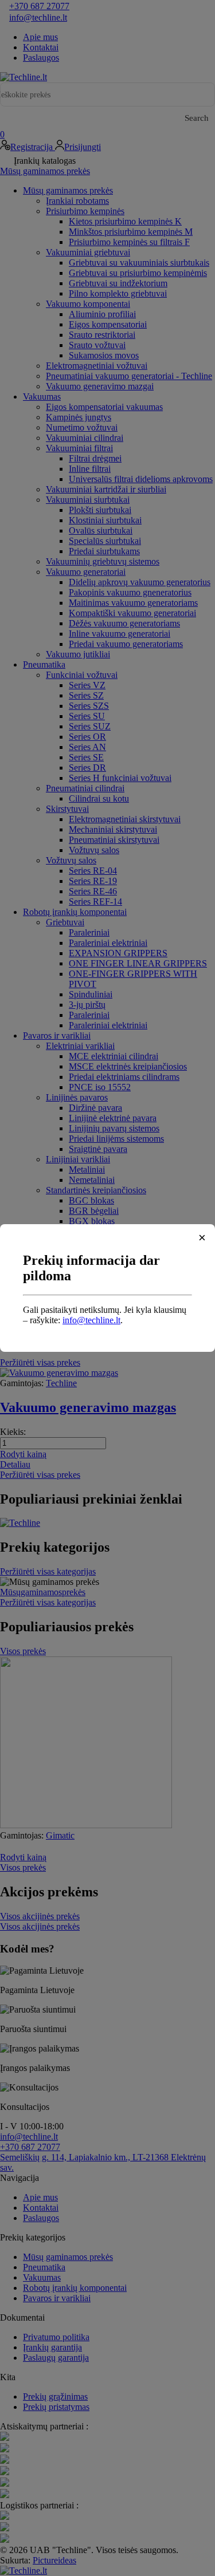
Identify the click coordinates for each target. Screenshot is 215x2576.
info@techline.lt (91, 1320)
